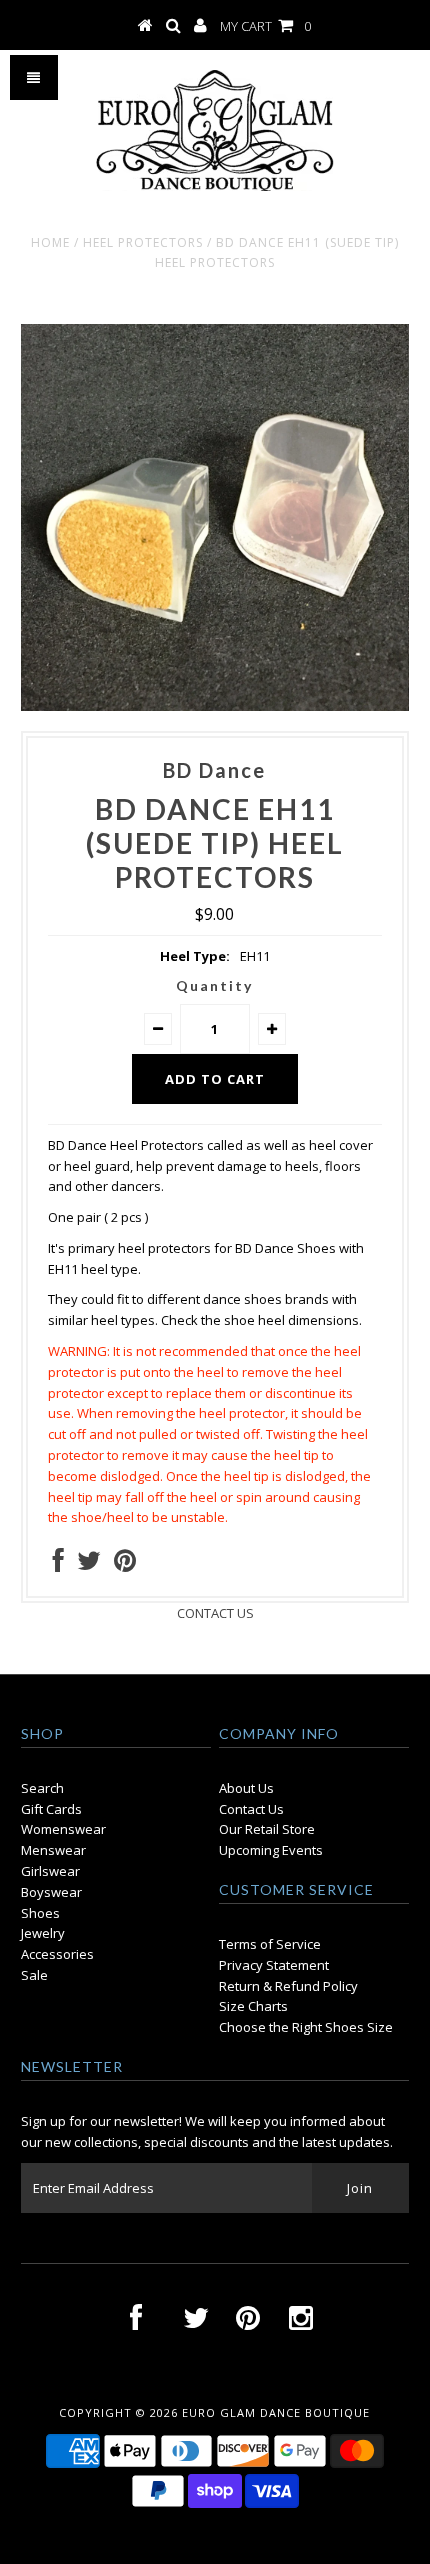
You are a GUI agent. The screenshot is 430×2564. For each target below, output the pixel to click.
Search (42, 1788)
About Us (246, 1788)
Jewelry (43, 1933)
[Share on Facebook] (58, 1565)
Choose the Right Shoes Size (306, 2027)
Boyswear (51, 1892)
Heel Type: (195, 956)
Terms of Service (270, 1944)
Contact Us (251, 1809)
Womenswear (63, 1829)
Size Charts (253, 2006)
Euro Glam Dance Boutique (276, 2412)
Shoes (40, 1913)
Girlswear (50, 1871)
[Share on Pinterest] (125, 1565)
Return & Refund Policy (288, 1986)
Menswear (53, 1850)
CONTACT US (215, 1613)
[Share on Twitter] (89, 1565)
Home (50, 242)
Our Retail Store (267, 1829)
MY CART (265, 26)
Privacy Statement (274, 1965)
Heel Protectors (143, 242)
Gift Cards (51, 1809)
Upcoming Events (271, 1850)
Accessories (57, 1954)
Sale (34, 1975)
